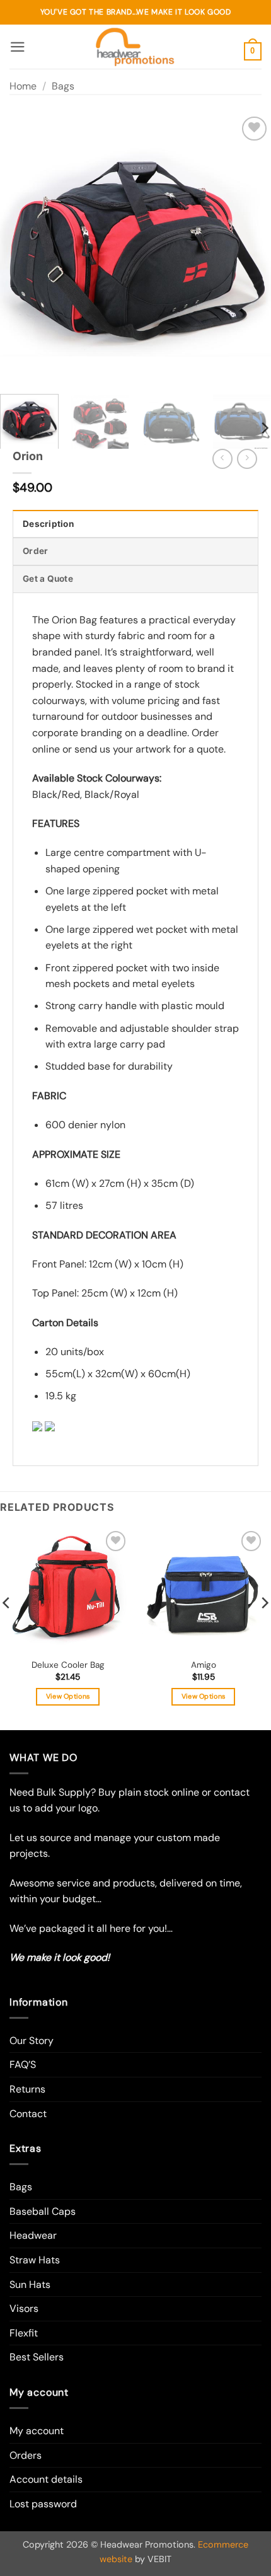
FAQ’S (23, 2065)
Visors (24, 2308)
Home (23, 86)
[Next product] (222, 459)
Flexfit (24, 2333)
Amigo (204, 1665)
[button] (18, 47)
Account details (46, 2479)
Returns (27, 2089)
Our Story (32, 2041)
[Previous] (21, 249)
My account (37, 2431)
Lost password (43, 2504)
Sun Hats (30, 2284)
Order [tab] (35, 551)
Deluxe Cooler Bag (68, 1665)
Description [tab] (48, 524)
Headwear (33, 2235)
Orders (26, 2455)
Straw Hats (35, 2260)
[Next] (250, 249)
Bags (63, 86)
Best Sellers (37, 2357)
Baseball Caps (43, 2211)
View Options (68, 1696)
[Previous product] (247, 459)
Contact (28, 2114)
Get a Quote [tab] (48, 579)
